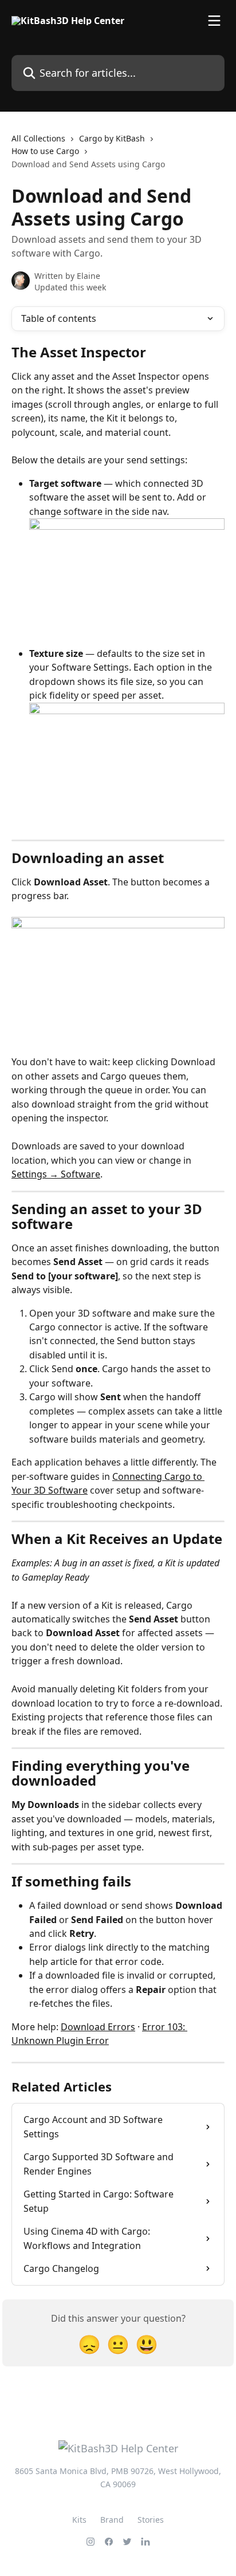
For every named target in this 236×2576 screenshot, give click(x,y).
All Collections (38, 138)
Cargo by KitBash (112, 138)
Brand (112, 2520)
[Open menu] (214, 21)
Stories (151, 2520)
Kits (79, 2520)
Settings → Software (56, 1174)
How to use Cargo (45, 151)
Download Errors (98, 2027)
